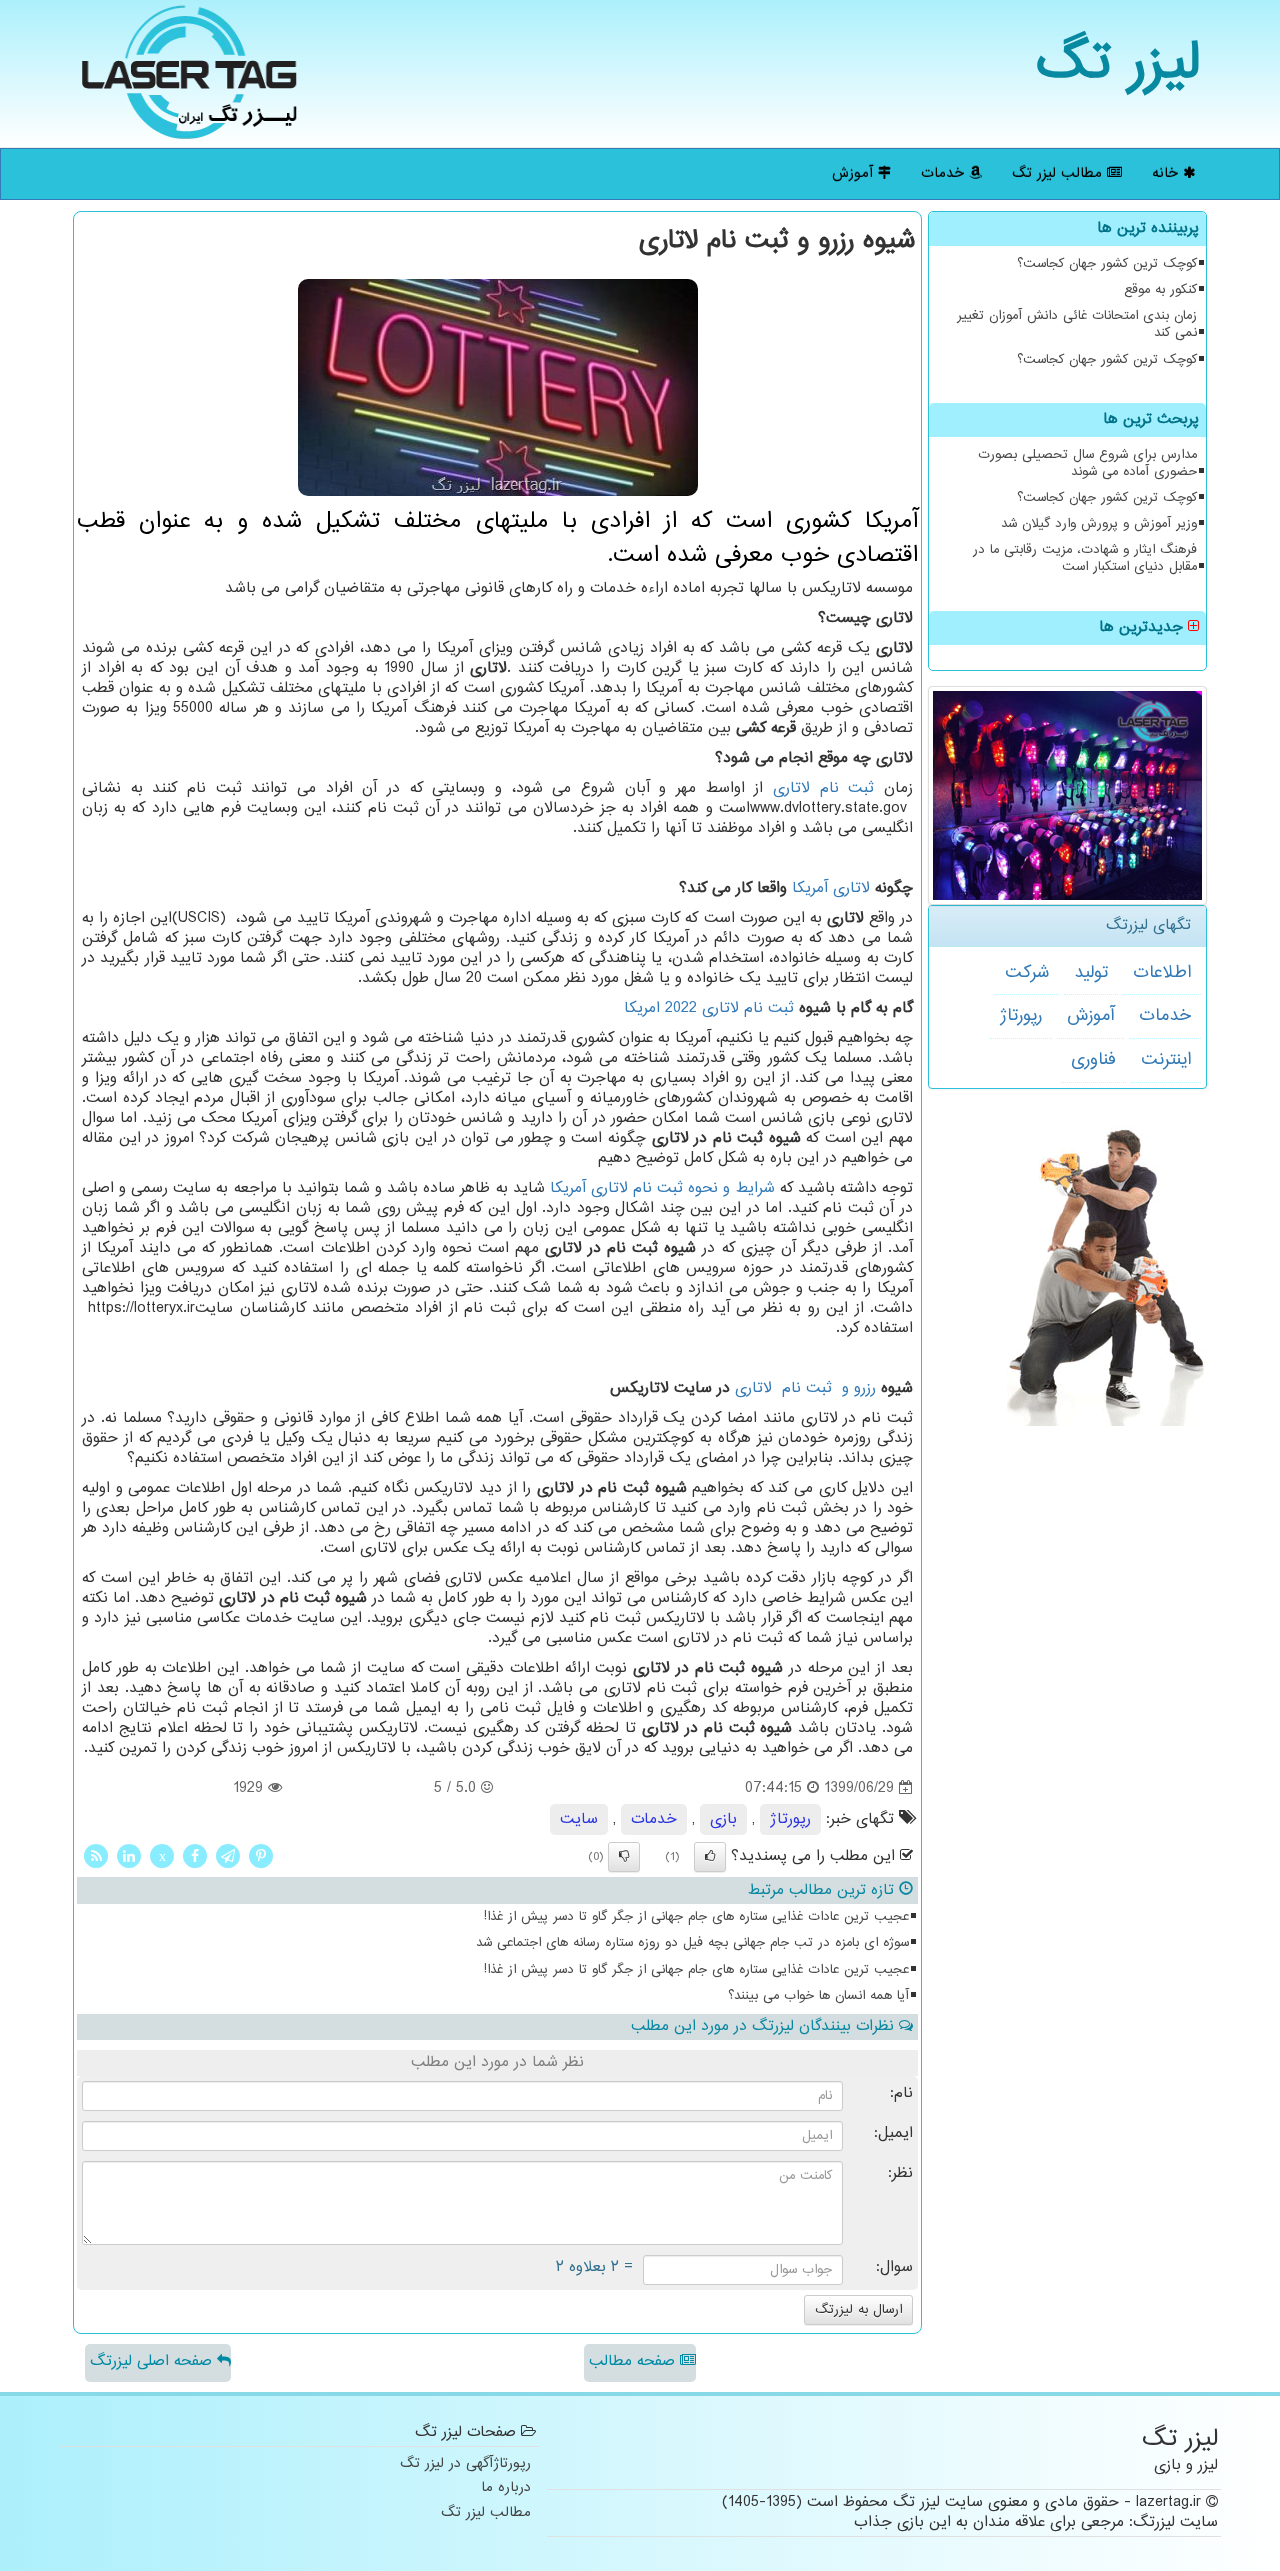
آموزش (855, 173)
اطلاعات (1162, 973)
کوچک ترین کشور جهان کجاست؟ (1107, 264)
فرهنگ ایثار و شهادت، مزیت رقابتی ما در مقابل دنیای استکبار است (1085, 558)
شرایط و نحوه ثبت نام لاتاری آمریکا (662, 1188)
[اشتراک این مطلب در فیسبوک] (195, 1856)
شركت (1027, 973)
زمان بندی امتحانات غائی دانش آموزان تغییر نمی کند (1077, 324)
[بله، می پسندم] (710, 1857)
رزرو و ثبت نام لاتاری (805, 1388)
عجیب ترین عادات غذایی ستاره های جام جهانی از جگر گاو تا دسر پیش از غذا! (696, 1917)
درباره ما (506, 2488)
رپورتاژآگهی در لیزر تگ (465, 2464)
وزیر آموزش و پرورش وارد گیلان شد (1099, 524)
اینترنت (1166, 1060)
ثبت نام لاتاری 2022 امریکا (709, 1008)
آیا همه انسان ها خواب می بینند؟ (818, 1996)
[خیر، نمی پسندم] (624, 1857)
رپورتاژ (1021, 1016)
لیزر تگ (1118, 64)
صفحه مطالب (634, 2361)
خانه (1167, 173)
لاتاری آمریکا (831, 888)
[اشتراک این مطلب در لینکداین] (129, 1856)
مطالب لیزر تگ (1059, 173)
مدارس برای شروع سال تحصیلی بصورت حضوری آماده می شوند (1087, 463)
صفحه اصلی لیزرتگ (153, 2361)
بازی (723, 1819)
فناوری (1093, 1060)
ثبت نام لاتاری (818, 788)
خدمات (945, 173)
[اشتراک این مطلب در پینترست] (261, 1856)
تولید (1091, 973)
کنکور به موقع (1160, 290)
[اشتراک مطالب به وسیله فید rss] (96, 1856)
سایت (579, 1819)
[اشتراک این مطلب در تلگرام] (228, 1856)
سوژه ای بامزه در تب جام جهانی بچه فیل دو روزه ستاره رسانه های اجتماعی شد (692, 1943)
